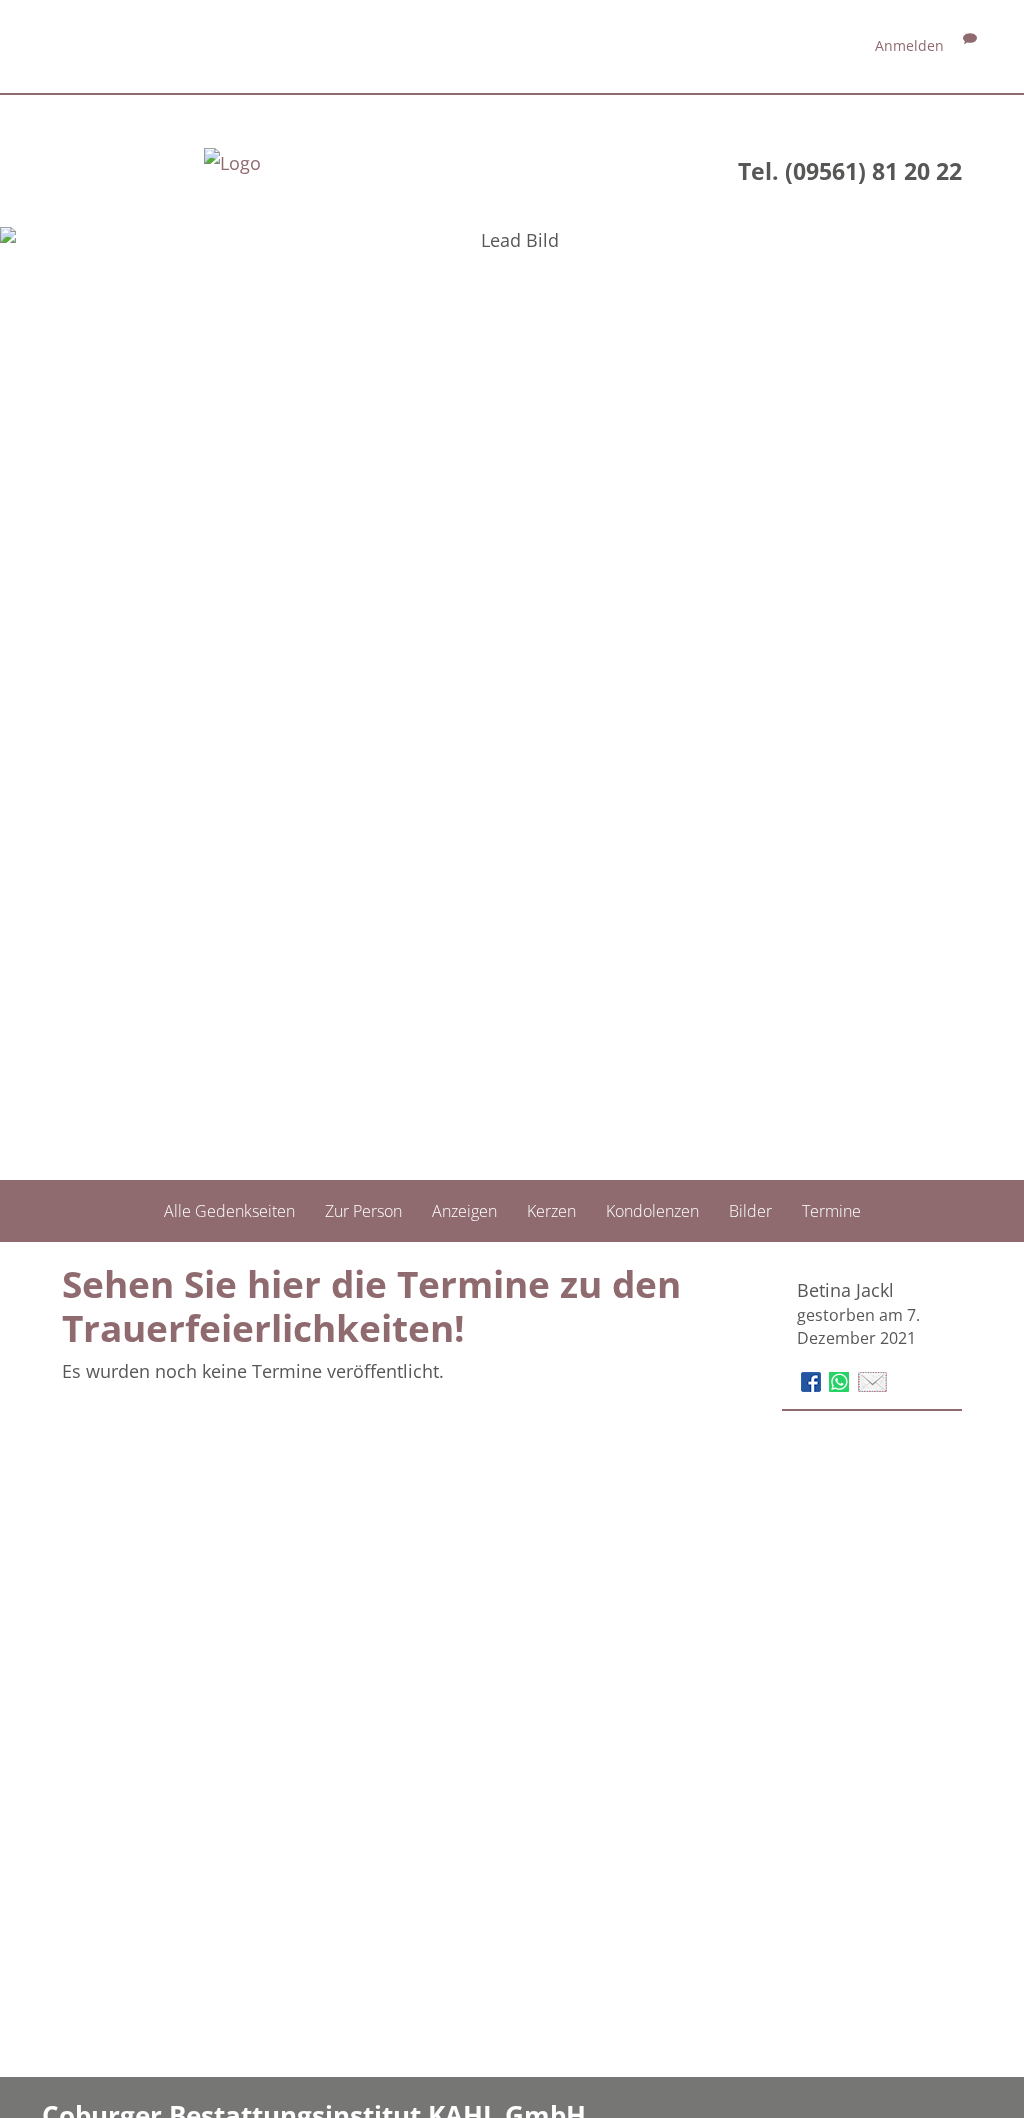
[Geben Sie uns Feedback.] (970, 45)
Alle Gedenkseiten (229, 1211)
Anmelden (909, 45)
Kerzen (551, 1211)
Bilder (750, 1211)
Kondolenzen (652, 1211)
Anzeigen (464, 1211)
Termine (831, 1211)
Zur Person (363, 1211)
